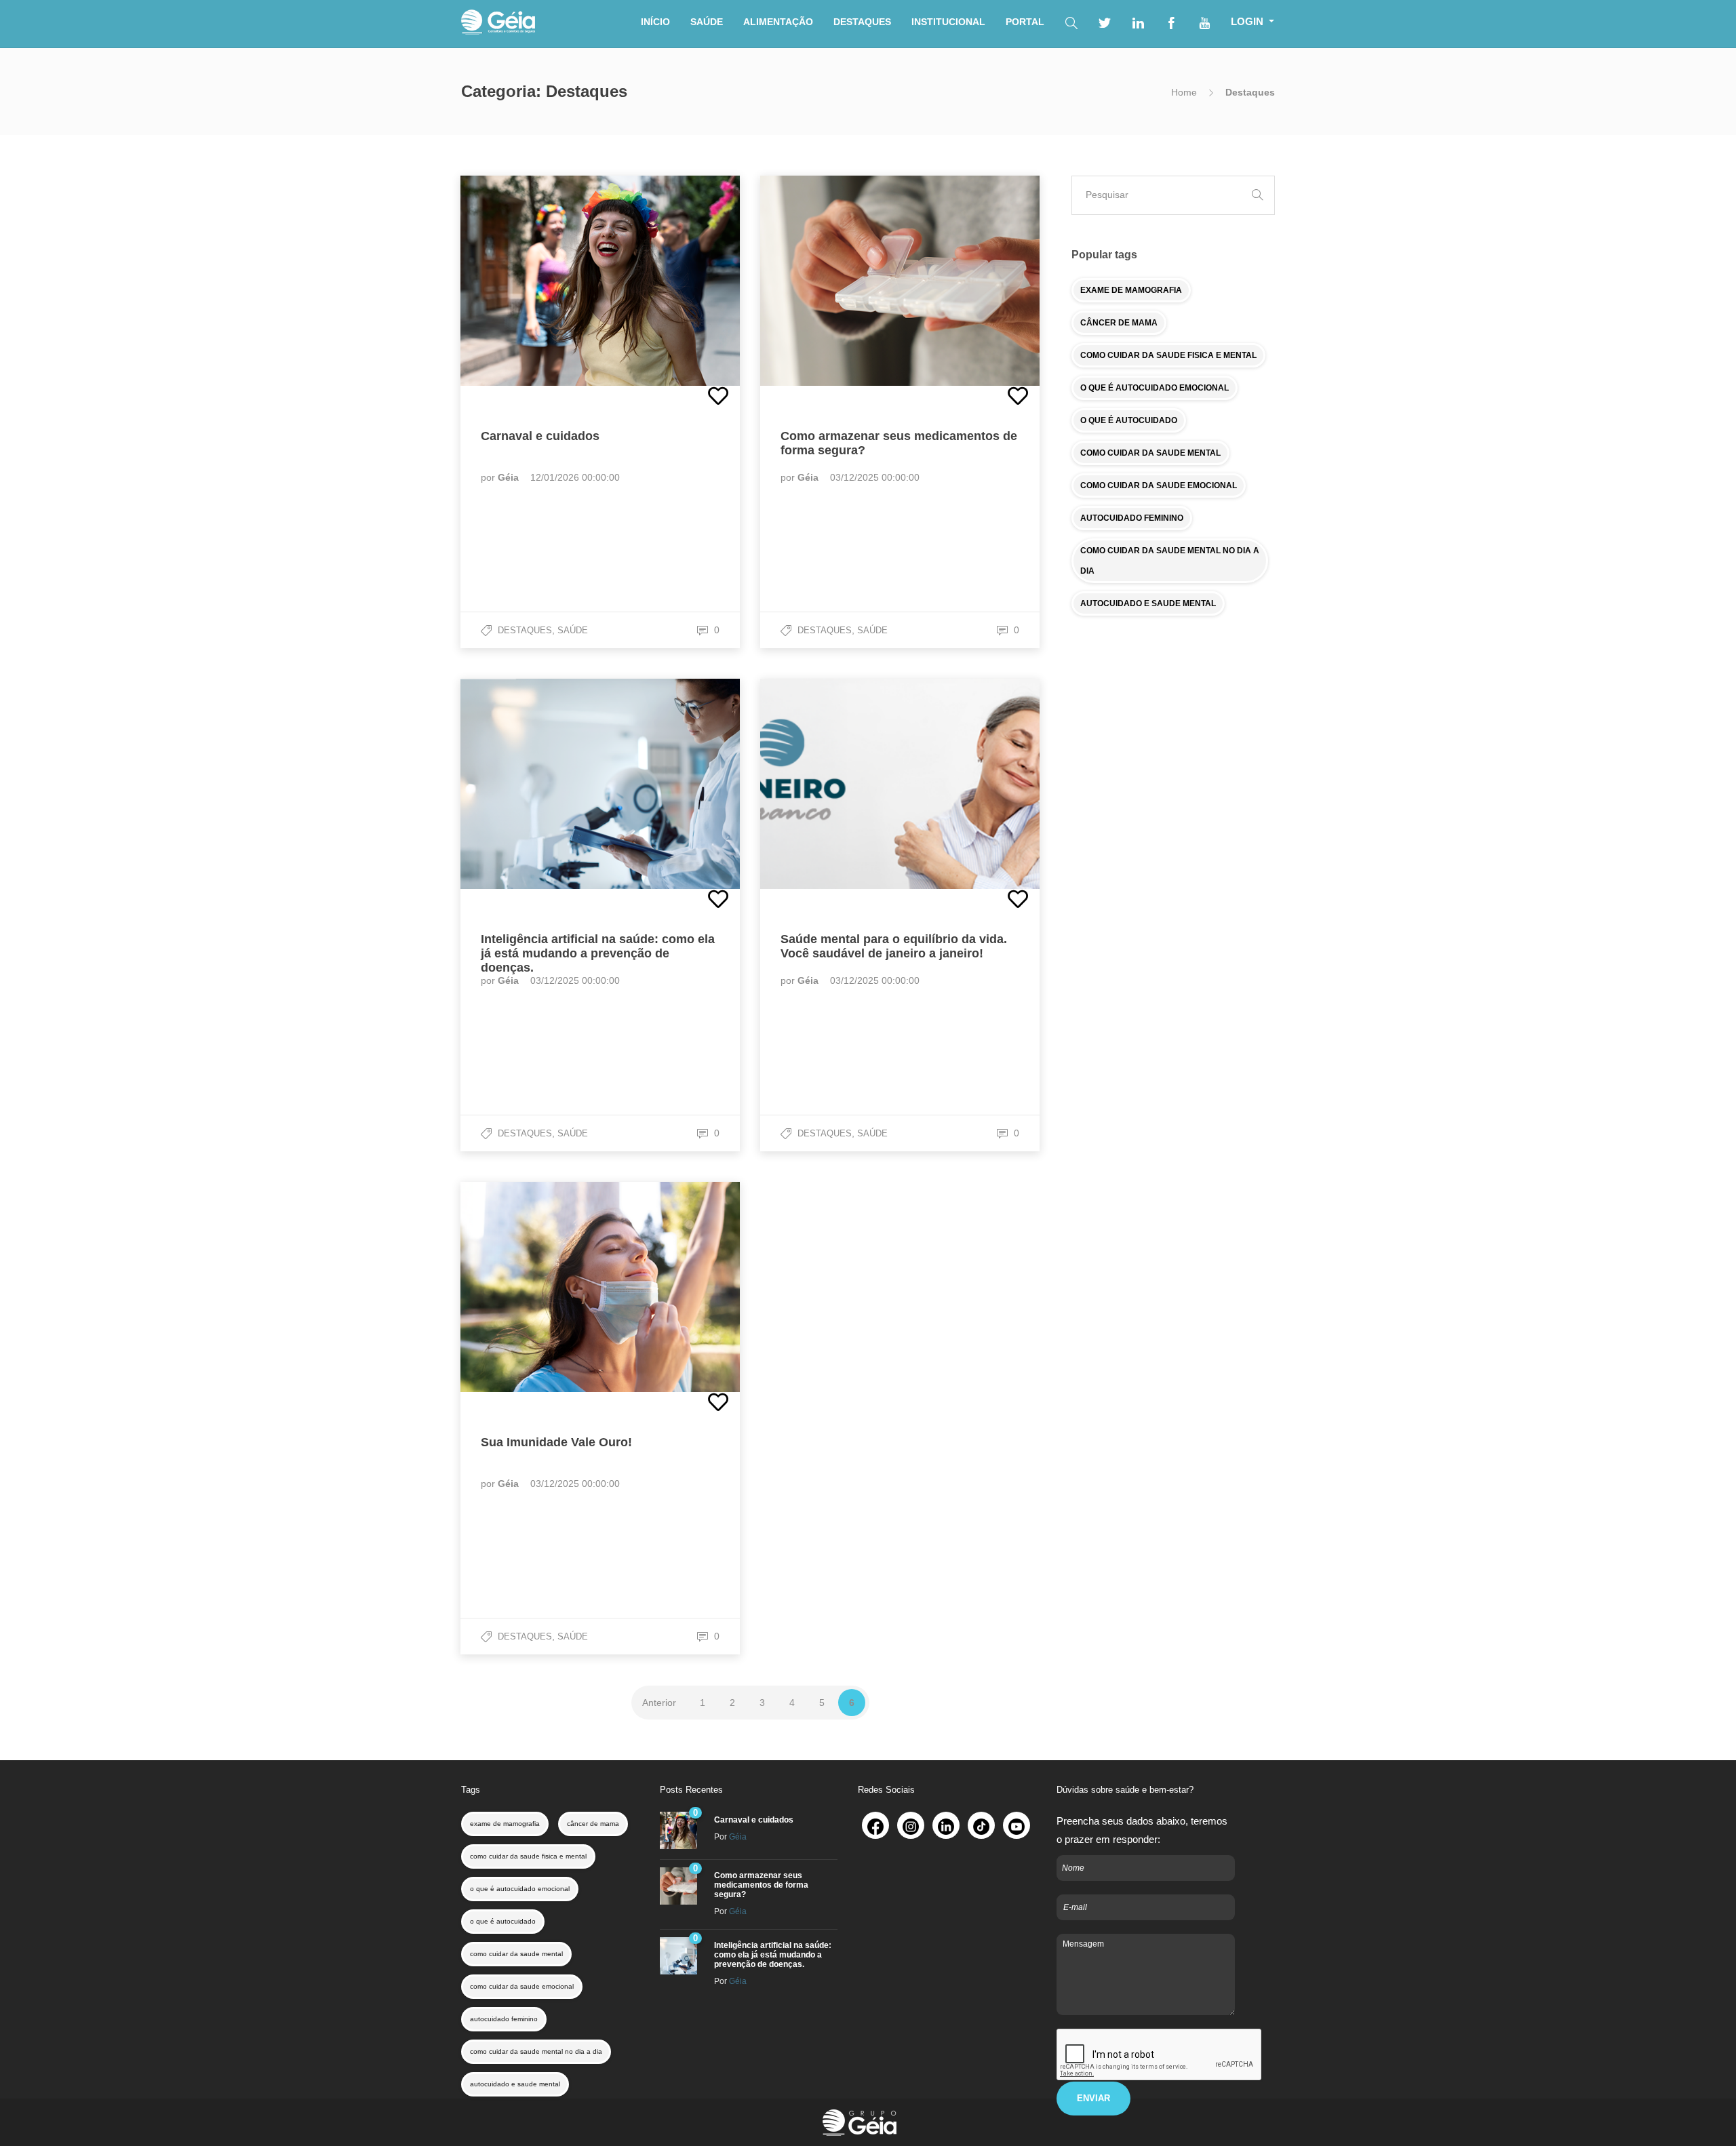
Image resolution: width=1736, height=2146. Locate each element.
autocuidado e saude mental (515, 2084)
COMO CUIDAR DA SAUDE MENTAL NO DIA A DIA (1170, 561)
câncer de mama (593, 1824)
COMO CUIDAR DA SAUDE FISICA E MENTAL (1168, 355)
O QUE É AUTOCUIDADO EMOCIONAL (1155, 388)
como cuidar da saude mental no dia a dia (536, 2051)
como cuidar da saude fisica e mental (528, 1856)
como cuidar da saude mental (516, 1954)
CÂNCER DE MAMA (1119, 323)
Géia (510, 477)
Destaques (525, 630)
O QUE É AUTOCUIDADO (1129, 420)
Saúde (573, 630)
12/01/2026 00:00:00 (575, 477)
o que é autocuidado (503, 1921)
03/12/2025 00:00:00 (875, 477)
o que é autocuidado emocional (520, 1889)
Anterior (659, 1703)
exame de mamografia (505, 1824)
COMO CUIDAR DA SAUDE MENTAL (1150, 453)
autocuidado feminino (504, 2019)
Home (1184, 92)
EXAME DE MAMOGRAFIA (1131, 290)
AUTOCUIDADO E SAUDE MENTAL (1148, 603)
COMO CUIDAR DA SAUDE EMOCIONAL (1159, 485)
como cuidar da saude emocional (522, 1986)
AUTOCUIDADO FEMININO (1132, 518)
